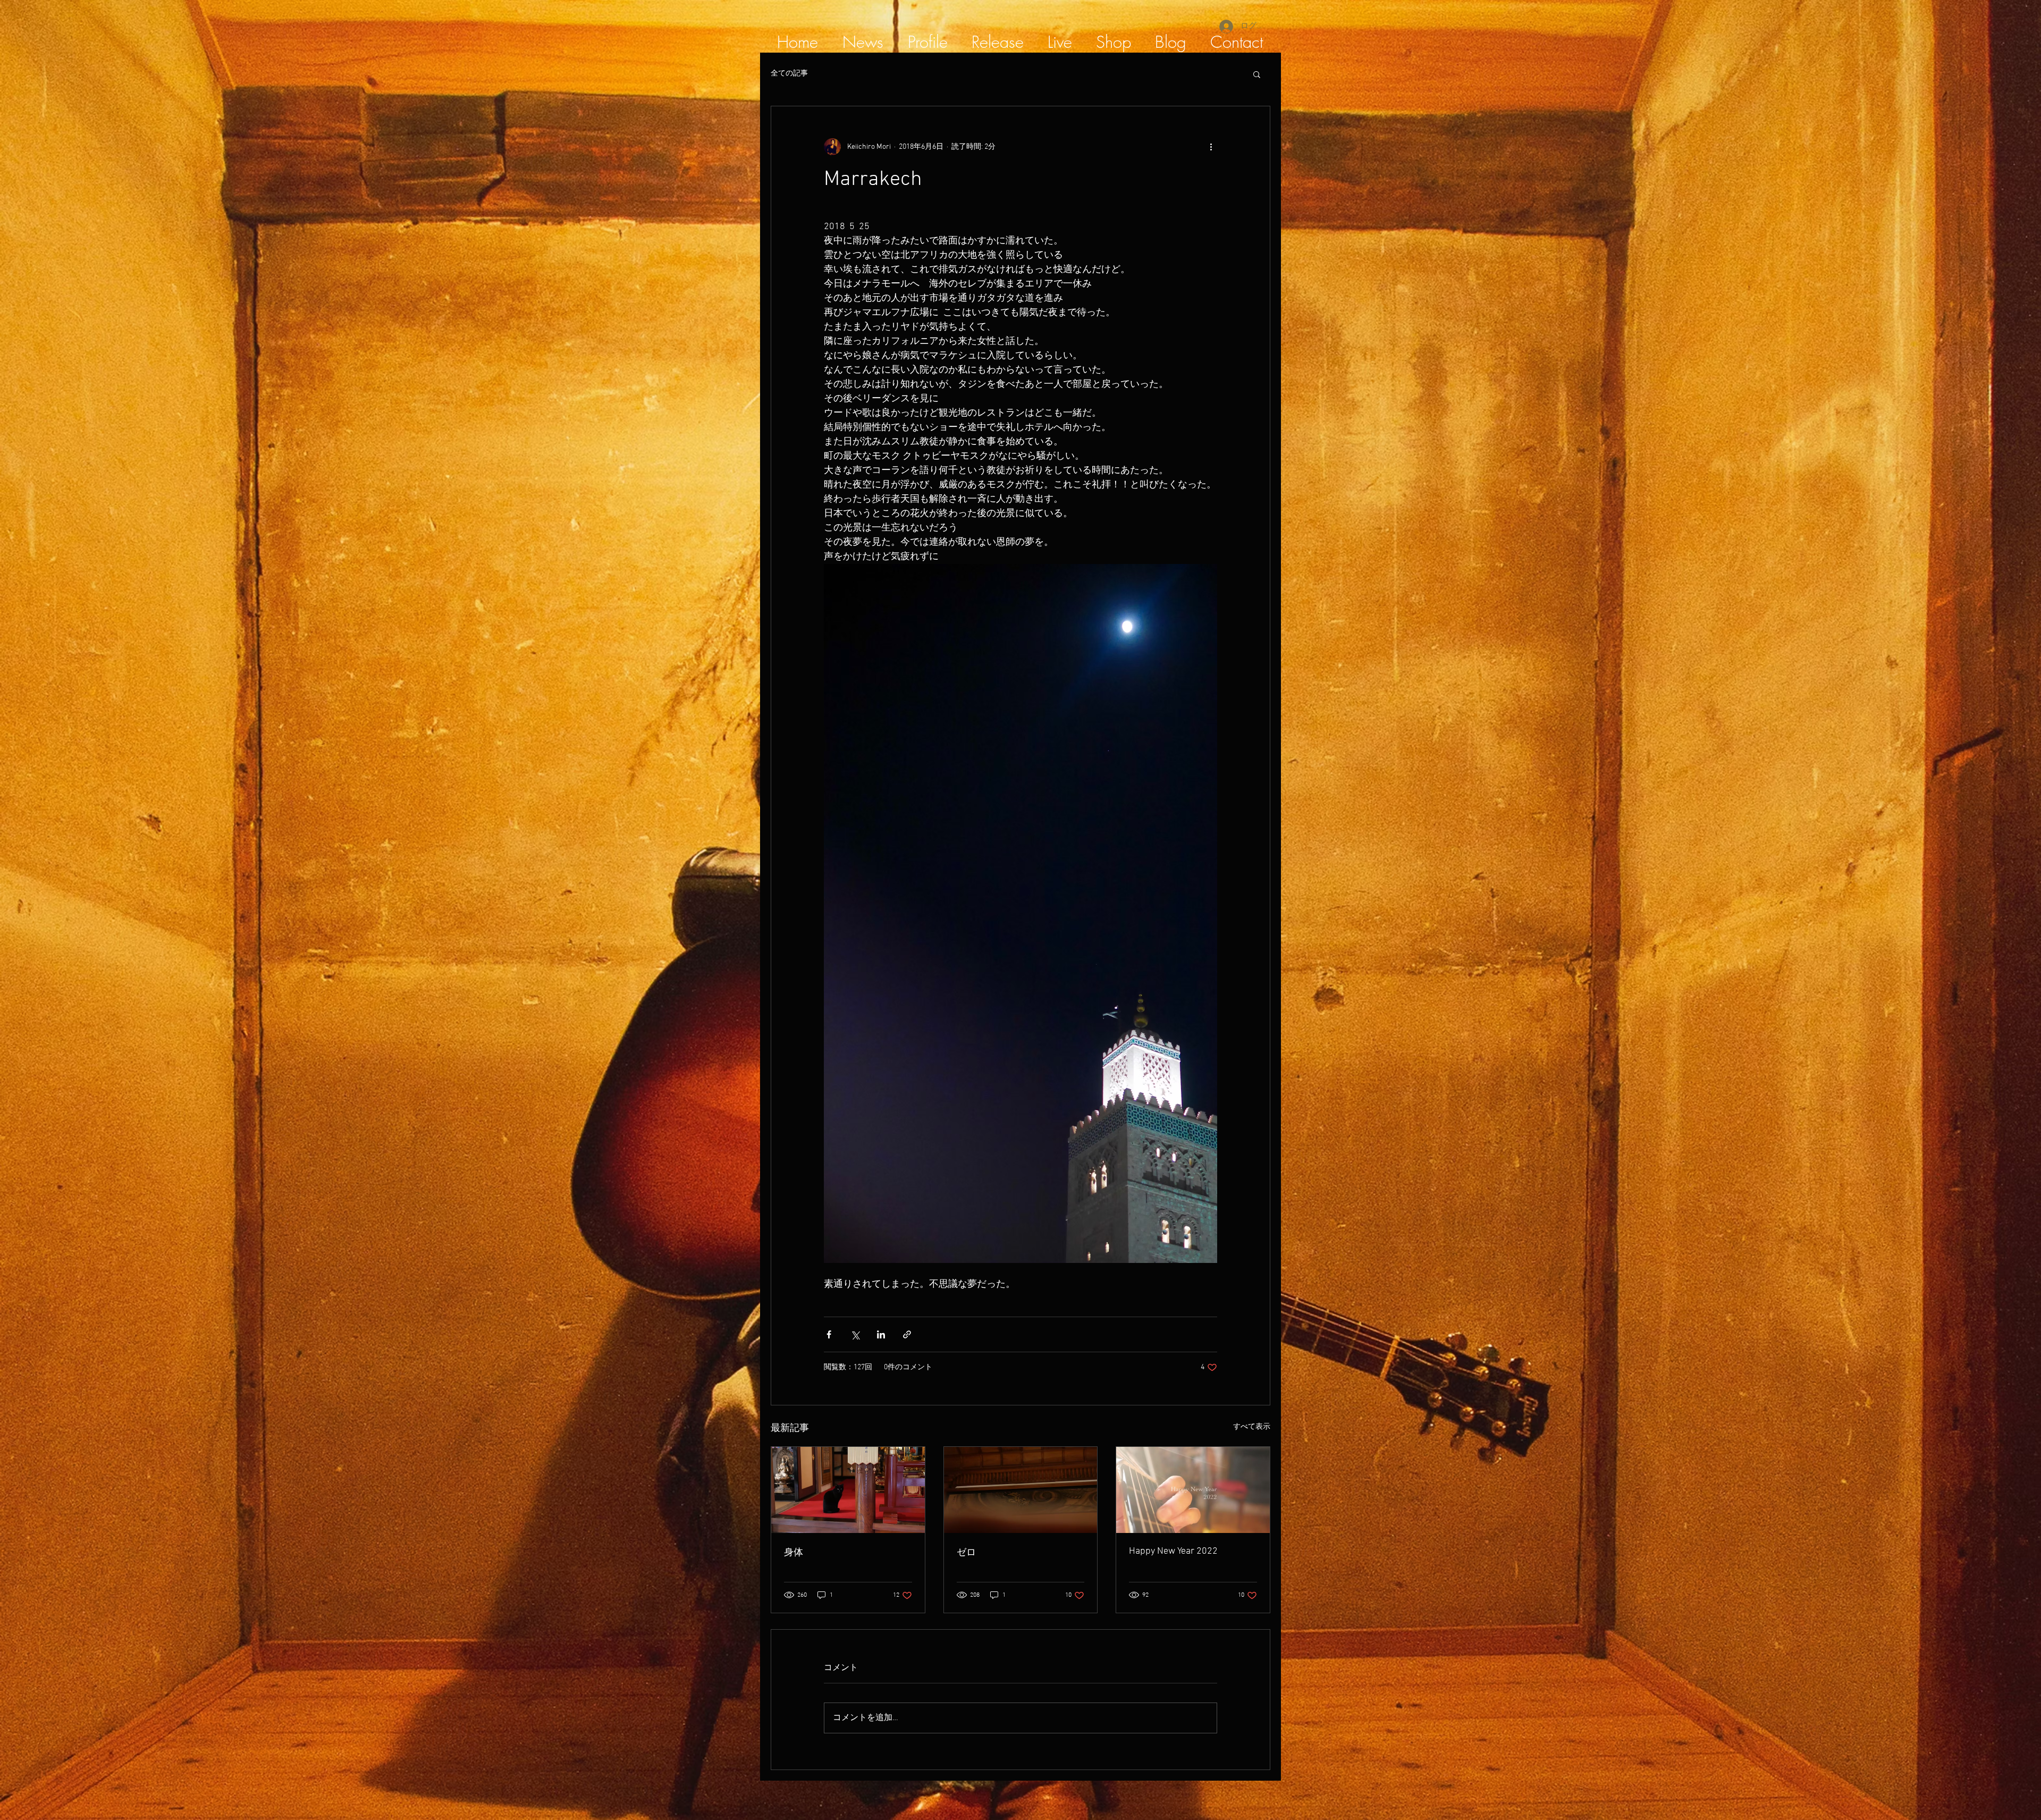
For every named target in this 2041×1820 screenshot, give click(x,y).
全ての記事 (789, 74)
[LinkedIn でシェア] (881, 1334)
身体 (794, 1553)
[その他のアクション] (1211, 147)
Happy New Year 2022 (1173, 1551)
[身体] (848, 1490)
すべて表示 (1252, 1427)
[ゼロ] (1021, 1490)
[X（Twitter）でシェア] (855, 1334)
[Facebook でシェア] (829, 1334)
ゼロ (966, 1553)
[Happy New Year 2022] (1193, 1490)
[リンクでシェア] (907, 1334)
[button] (1257, 74)
